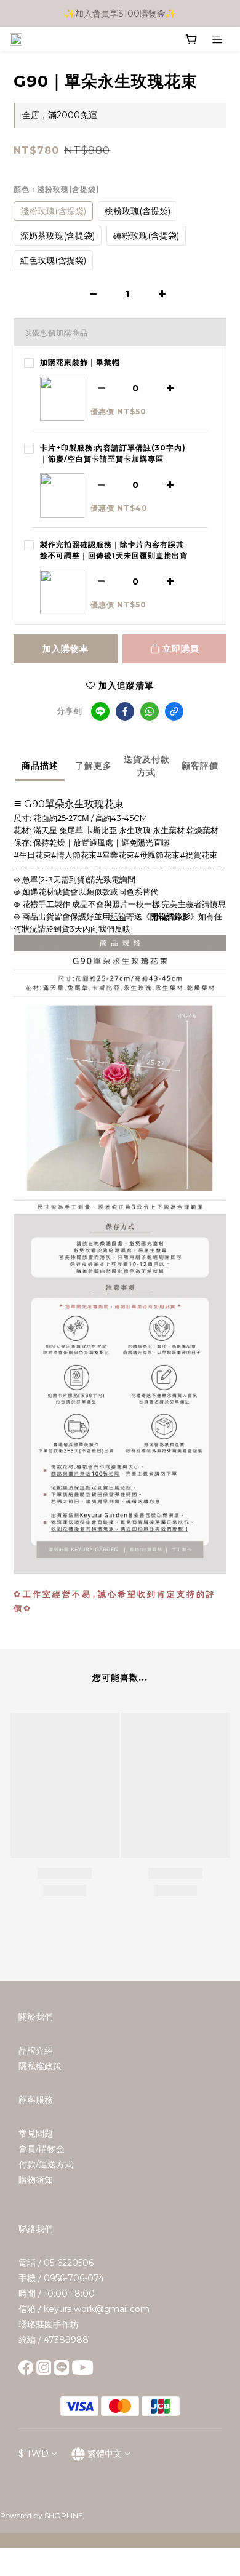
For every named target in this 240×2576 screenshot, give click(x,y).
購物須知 (36, 2180)
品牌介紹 (36, 2050)
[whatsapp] (150, 711)
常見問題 (36, 2134)
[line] (100, 711)
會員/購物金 (42, 2149)
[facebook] (125, 711)
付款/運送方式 (46, 2164)
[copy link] (174, 711)
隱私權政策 (40, 2066)
